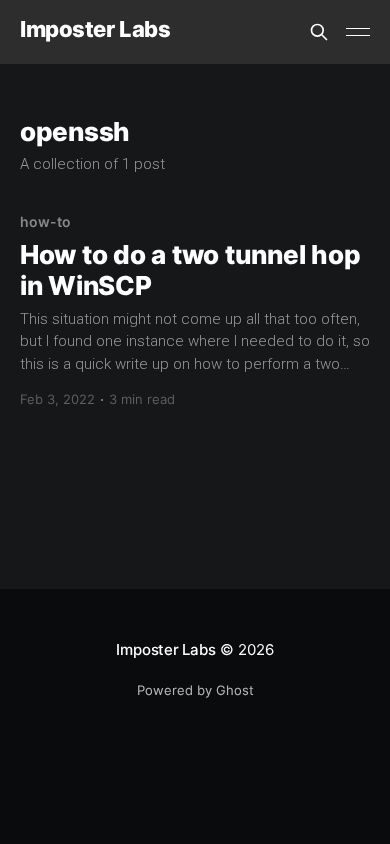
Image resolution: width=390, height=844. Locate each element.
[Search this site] (319, 32)
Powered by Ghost (195, 690)
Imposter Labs (95, 29)
